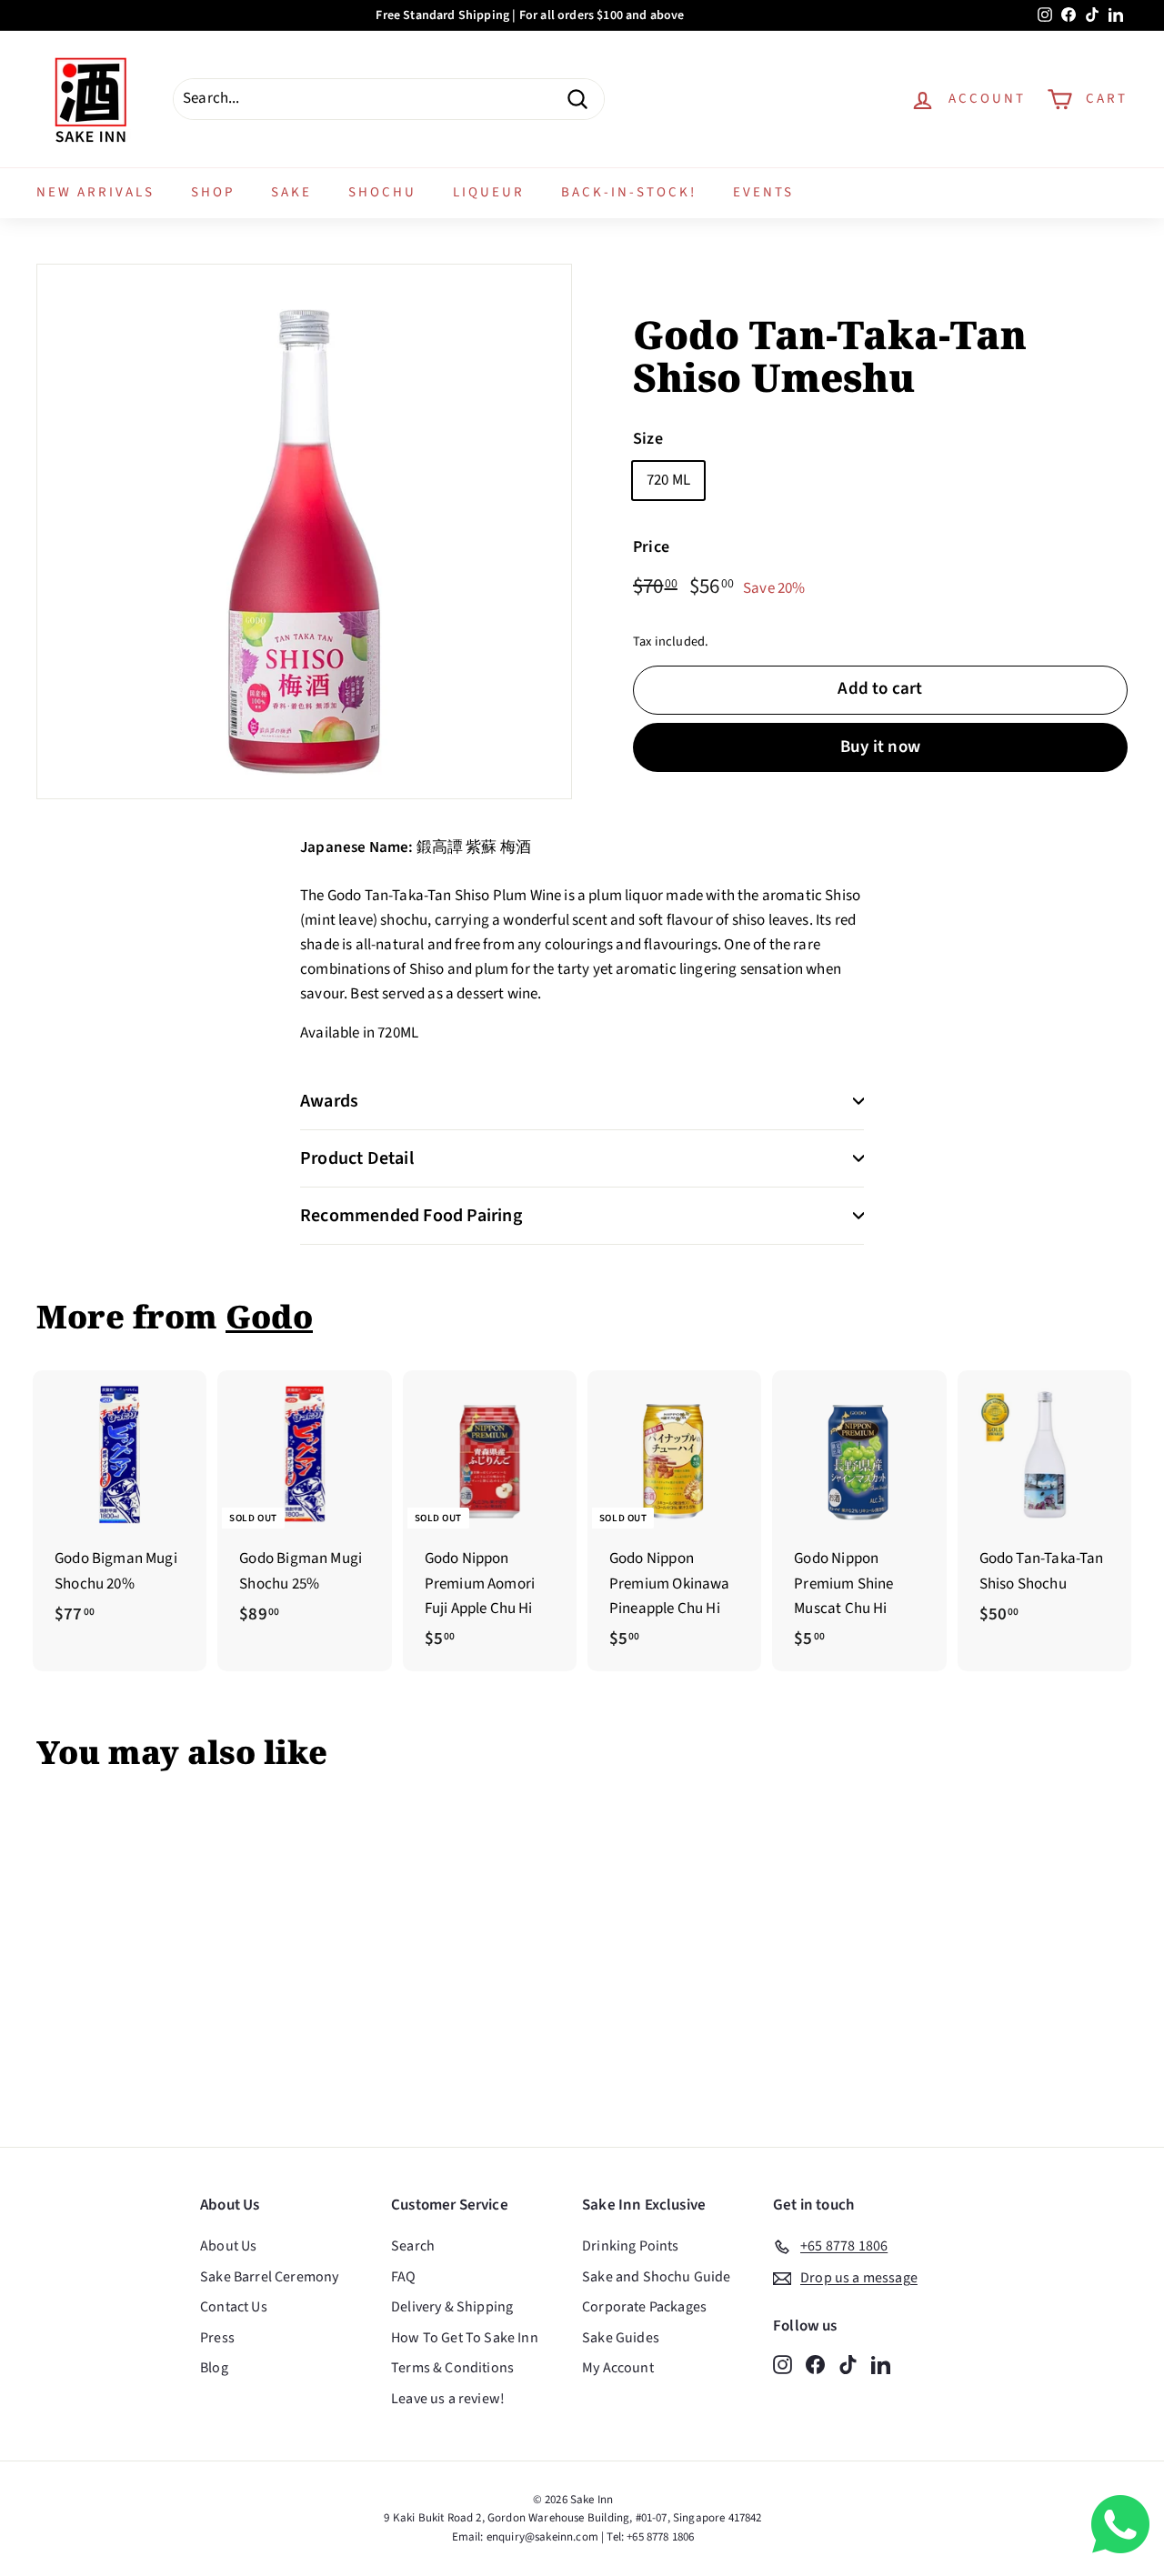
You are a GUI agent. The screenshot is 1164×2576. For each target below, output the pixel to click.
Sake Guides (621, 2338)
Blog (214, 2368)
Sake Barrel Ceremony (269, 2277)
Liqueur (489, 192)
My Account (618, 2368)
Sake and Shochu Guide (657, 2277)
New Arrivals (95, 192)
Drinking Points (631, 2246)
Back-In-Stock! (629, 192)
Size (648, 439)
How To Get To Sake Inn (465, 2338)
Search (413, 2246)
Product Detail (357, 1158)
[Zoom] (304, 531)
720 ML (668, 479)
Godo (269, 1316)
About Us (228, 2246)
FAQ (404, 2277)
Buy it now (880, 747)
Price (651, 547)
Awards (329, 1101)
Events (763, 192)
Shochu (382, 192)
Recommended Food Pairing (411, 1216)
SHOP (213, 192)
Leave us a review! (448, 2399)
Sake (291, 192)
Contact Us (234, 2307)
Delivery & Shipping (452, 2307)
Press (217, 2338)
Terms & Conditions (452, 2368)
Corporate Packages (644, 2307)
